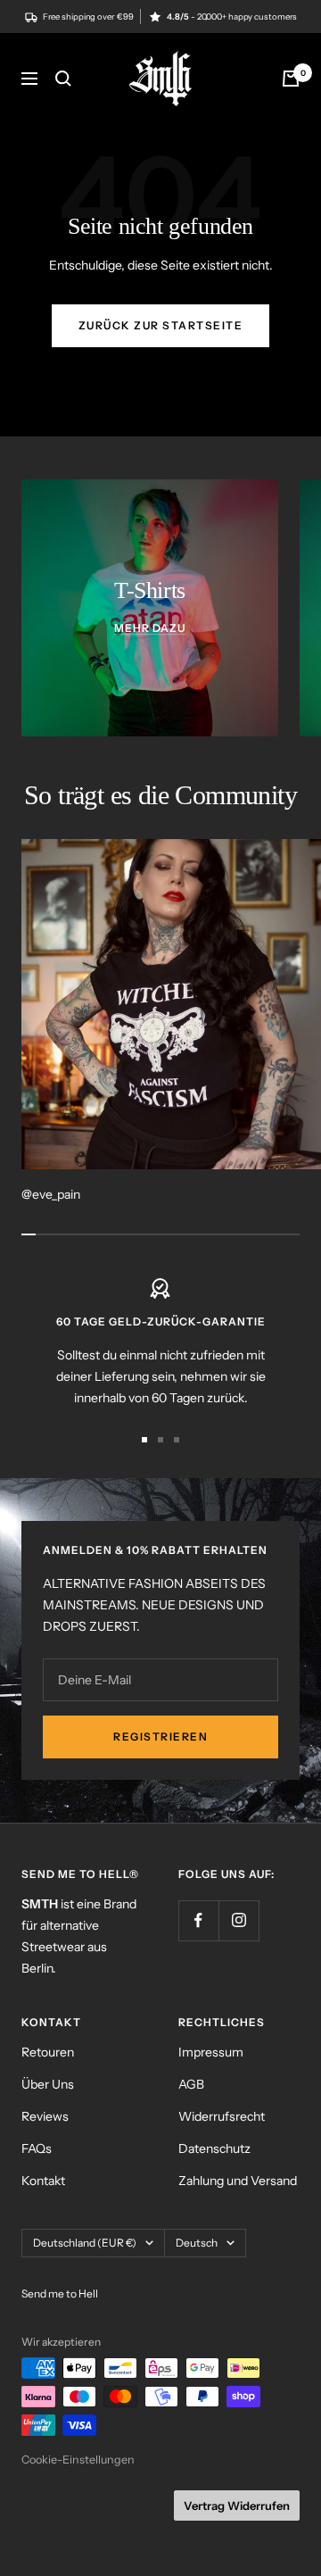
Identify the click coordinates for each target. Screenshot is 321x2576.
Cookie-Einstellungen (78, 2460)
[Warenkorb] (291, 79)
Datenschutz (214, 2148)
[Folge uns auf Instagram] (239, 1920)
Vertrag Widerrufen (237, 2505)
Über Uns (48, 2084)
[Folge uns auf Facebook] (198, 1920)
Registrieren (160, 1737)
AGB (191, 2084)
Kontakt (43, 2181)
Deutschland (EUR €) (85, 2243)
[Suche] (63, 79)
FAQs (37, 2148)
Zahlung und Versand (238, 2181)
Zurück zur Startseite (161, 325)
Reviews (45, 2116)
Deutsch (197, 2243)
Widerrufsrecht (222, 2116)
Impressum (211, 2052)
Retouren (48, 2052)
